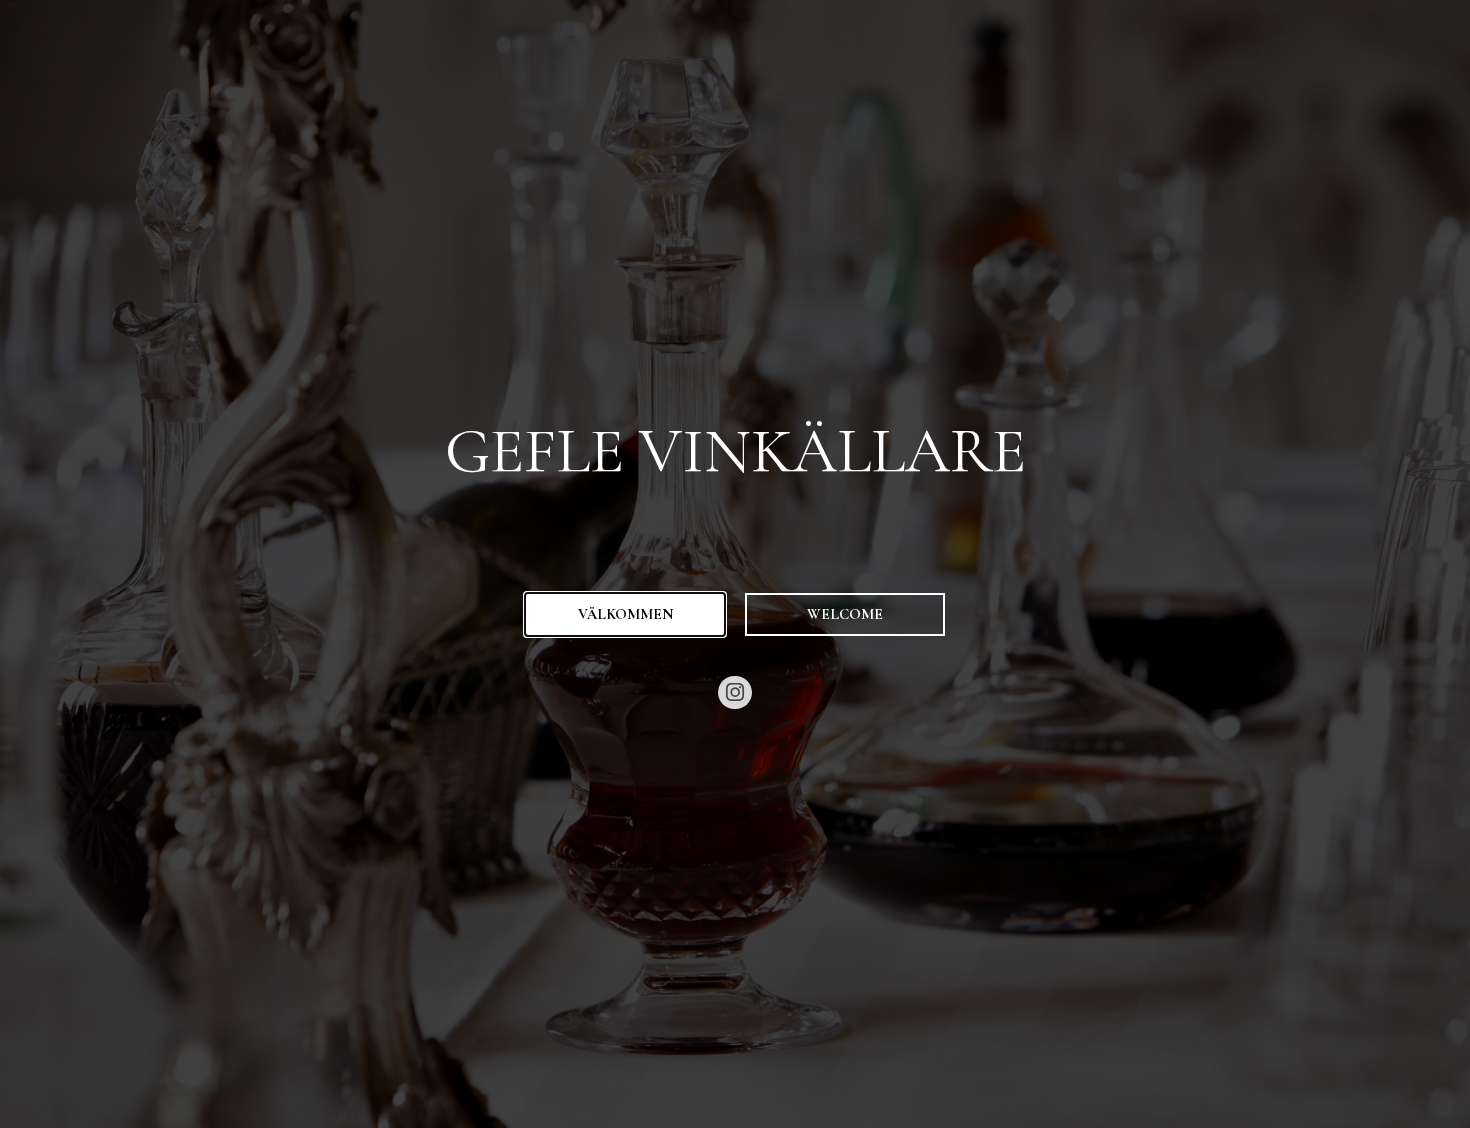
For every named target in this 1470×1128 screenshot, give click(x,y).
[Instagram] (735, 693)
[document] (735, 564)
